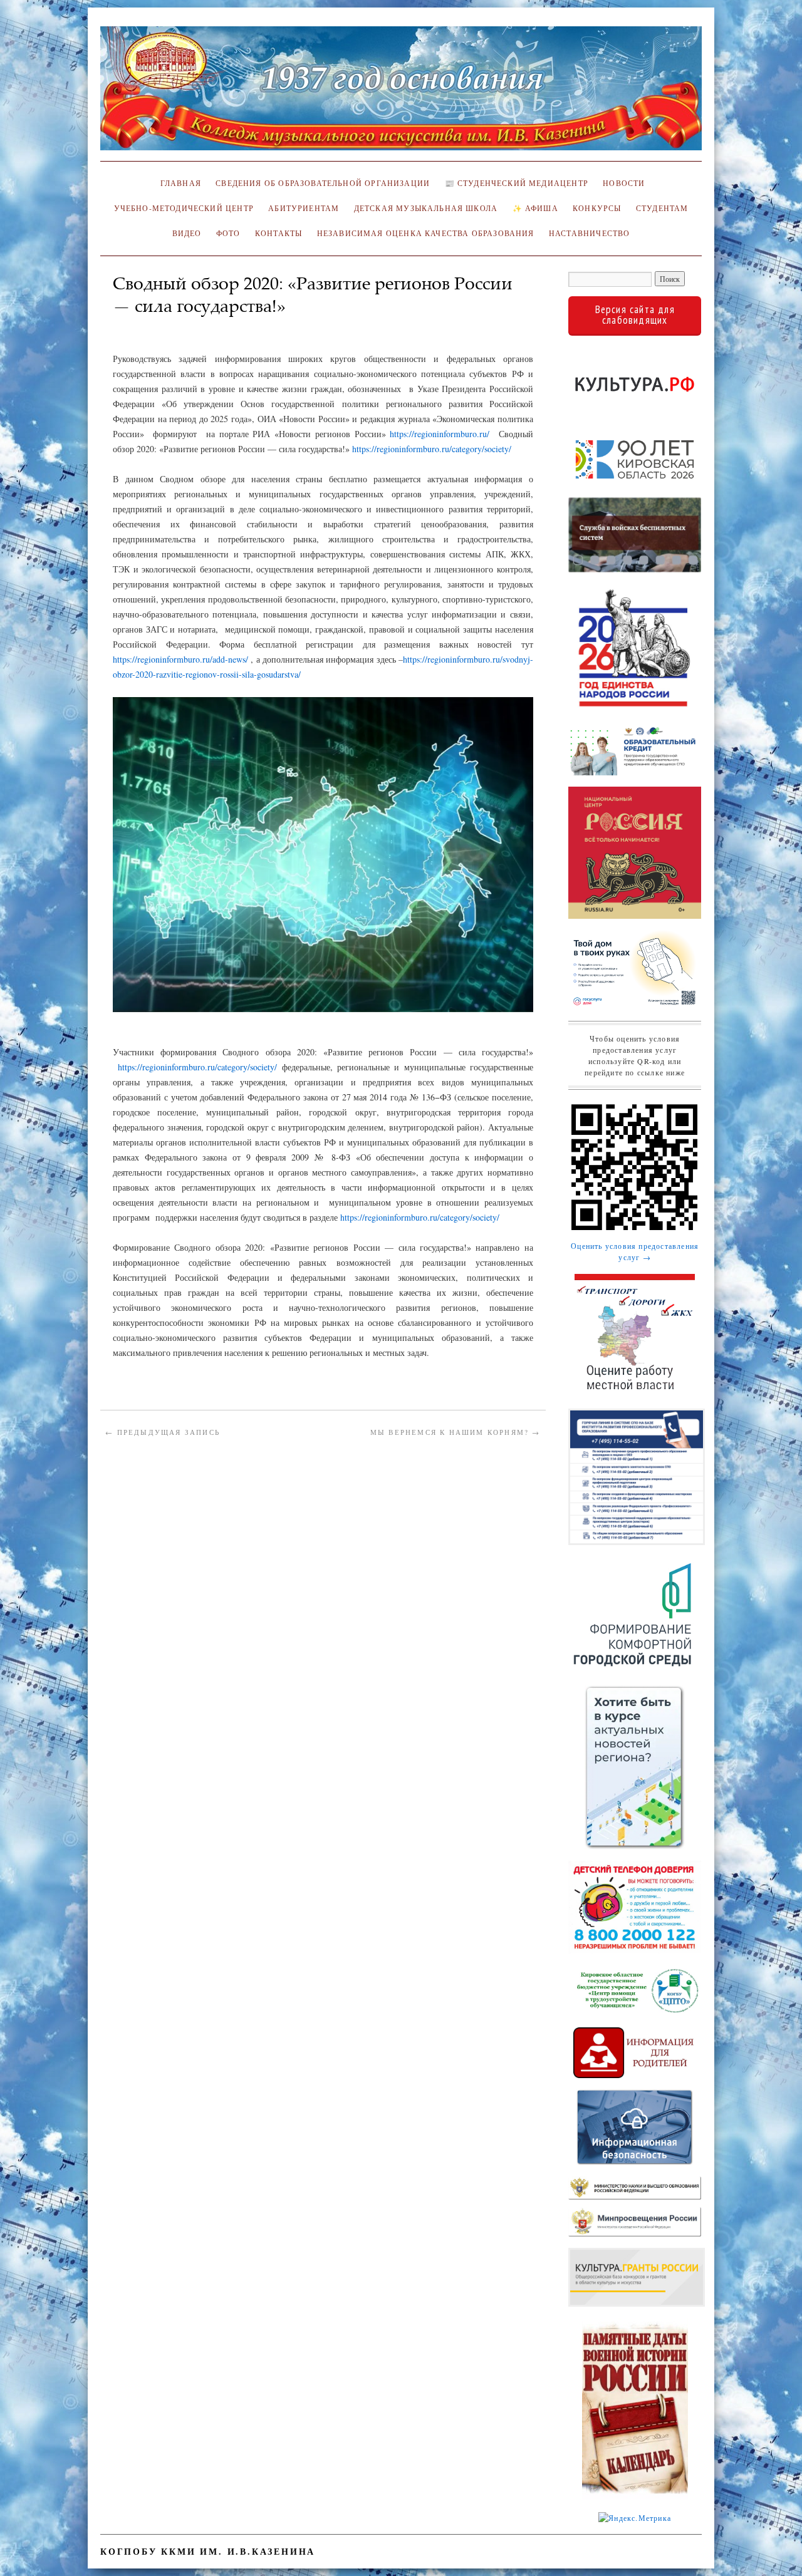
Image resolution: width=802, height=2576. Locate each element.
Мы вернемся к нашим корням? (456, 1432)
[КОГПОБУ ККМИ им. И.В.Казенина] (401, 94)
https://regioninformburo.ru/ (440, 434)
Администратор (151, 325)
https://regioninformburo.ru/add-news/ (180, 659)
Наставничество (589, 233)
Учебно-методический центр (184, 208)
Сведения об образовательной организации (323, 183)
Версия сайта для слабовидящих (635, 315)
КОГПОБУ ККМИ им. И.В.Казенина (208, 2551)
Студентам (662, 208)
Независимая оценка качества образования (426, 233)
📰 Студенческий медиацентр (517, 183)
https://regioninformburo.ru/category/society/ (432, 449)
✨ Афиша (535, 208)
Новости (624, 183)
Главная (179, 183)
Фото (228, 233)
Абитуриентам (304, 208)
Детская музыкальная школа (426, 208)
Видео (187, 233)
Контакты (279, 233)
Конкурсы (597, 208)
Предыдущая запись (163, 1432)
